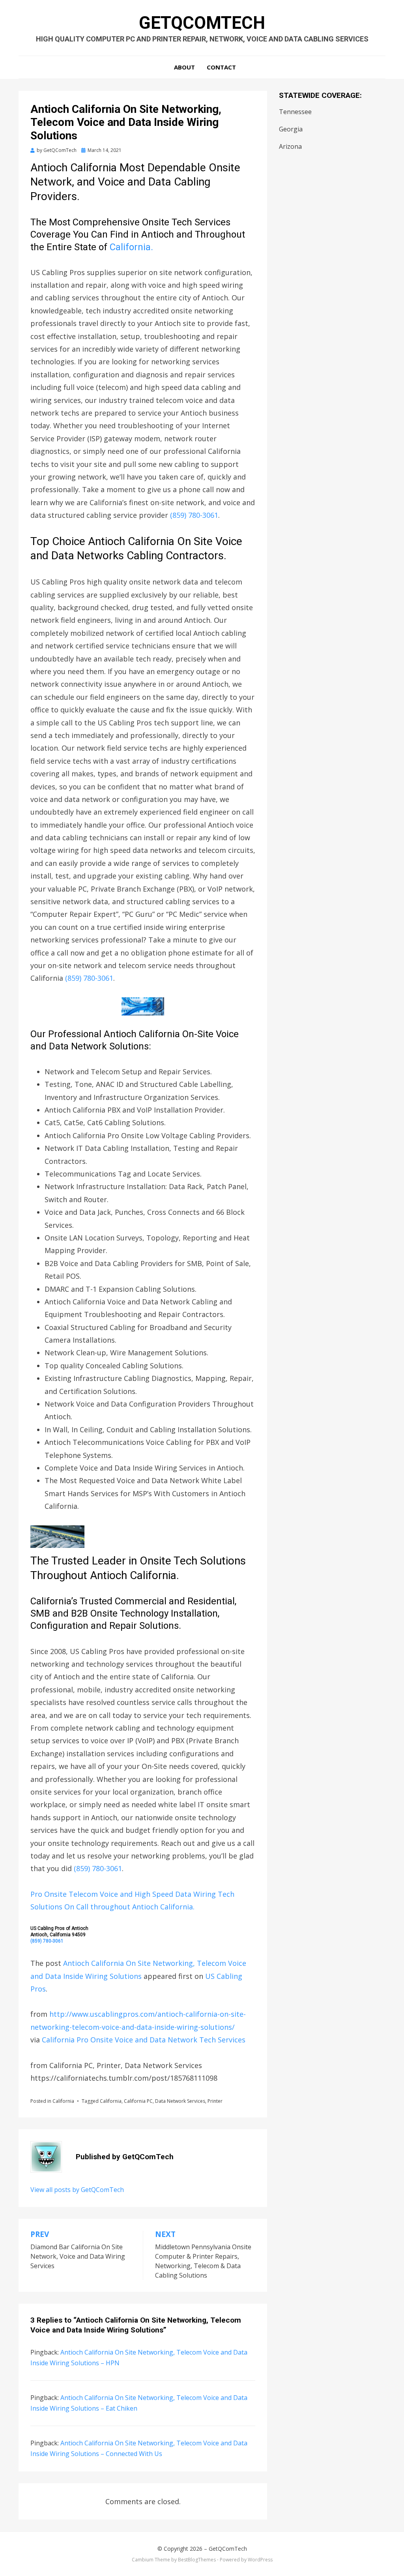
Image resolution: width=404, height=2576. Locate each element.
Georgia (291, 129)
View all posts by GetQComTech (77, 2190)
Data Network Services (180, 2101)
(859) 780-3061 (194, 515)
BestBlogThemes (197, 2560)
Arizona (290, 146)
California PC (138, 2101)
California (63, 2101)
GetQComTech (202, 23)
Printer (215, 2101)
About (184, 67)
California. (131, 247)
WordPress (260, 2560)
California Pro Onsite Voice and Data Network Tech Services (144, 2040)
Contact (221, 67)
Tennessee (295, 112)
